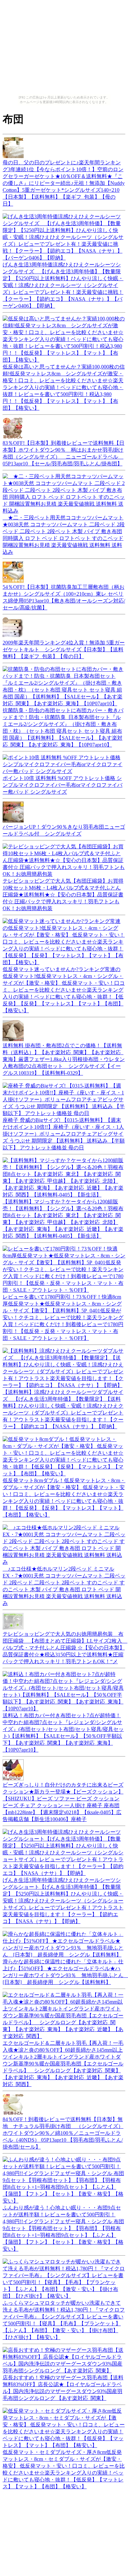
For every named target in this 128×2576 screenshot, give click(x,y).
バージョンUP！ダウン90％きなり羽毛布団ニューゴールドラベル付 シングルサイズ (64, 830)
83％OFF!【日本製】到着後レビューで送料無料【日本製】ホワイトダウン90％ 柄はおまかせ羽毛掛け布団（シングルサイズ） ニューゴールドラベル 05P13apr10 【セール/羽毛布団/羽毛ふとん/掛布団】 (64, 453)
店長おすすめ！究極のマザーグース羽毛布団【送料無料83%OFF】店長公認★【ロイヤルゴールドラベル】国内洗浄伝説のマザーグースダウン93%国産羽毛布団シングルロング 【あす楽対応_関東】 (63, 2388)
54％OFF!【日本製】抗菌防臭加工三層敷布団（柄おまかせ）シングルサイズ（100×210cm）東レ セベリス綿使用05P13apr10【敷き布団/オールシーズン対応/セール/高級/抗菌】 (64, 597)
